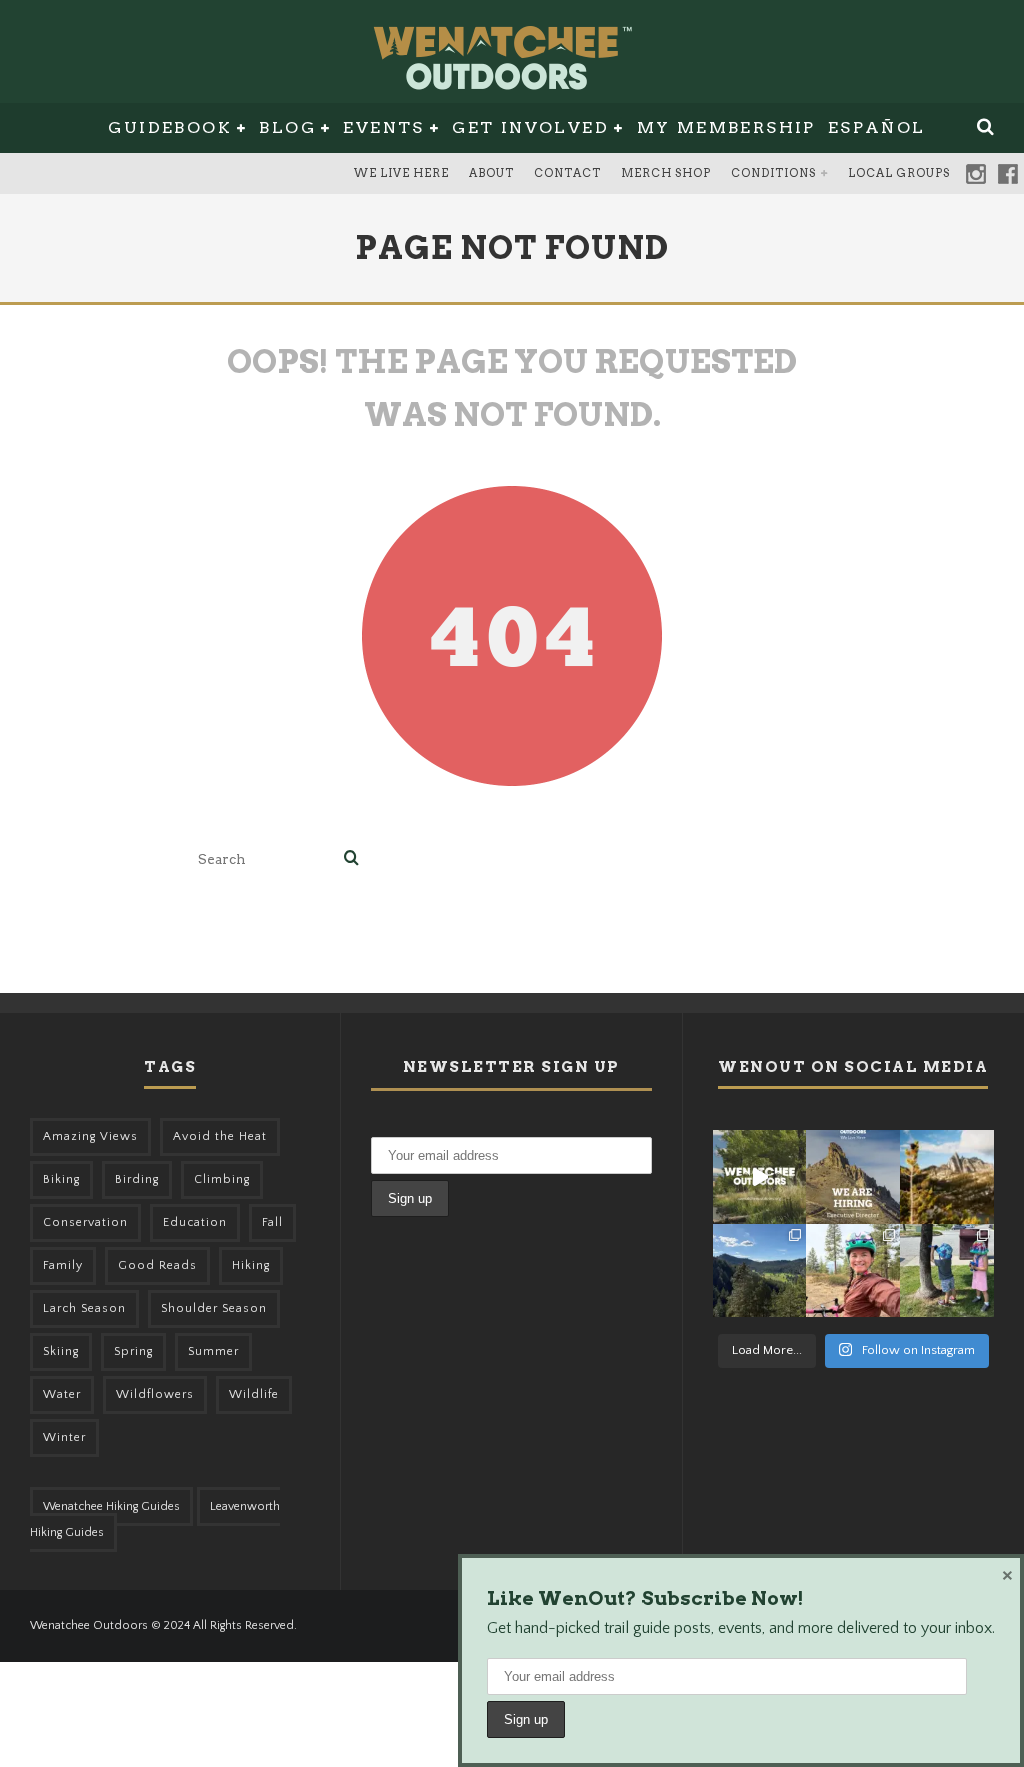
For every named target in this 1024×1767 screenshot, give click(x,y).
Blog (287, 127)
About (491, 173)
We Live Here (401, 173)
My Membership (726, 127)
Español (877, 127)
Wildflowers (155, 1394)
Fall (272, 1222)
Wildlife (254, 1394)
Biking (61, 1179)
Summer (213, 1351)
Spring (133, 1351)
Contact (567, 173)
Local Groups (899, 173)
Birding (137, 1179)
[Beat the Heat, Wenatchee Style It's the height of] (760, 1177)
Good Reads (157, 1265)
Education (195, 1222)
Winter (64, 1437)
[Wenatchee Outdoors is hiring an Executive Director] (853, 1177)
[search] (351, 859)
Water (62, 1394)
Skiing (61, 1351)
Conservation (85, 1222)
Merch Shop (666, 173)
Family (63, 1265)
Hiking (251, 1265)
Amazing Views (90, 1136)
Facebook (1008, 174)
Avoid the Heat (220, 1136)
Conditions (773, 173)
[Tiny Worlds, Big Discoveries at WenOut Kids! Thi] (947, 1271)
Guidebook (170, 127)
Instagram (976, 174)
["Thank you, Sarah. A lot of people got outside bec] (853, 1271)
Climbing (222, 1179)
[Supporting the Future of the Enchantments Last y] (947, 1177)
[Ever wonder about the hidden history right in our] (760, 1271)
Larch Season (84, 1308)
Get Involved (530, 127)
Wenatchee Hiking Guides (111, 1506)
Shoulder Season (214, 1308)
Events (383, 127)
